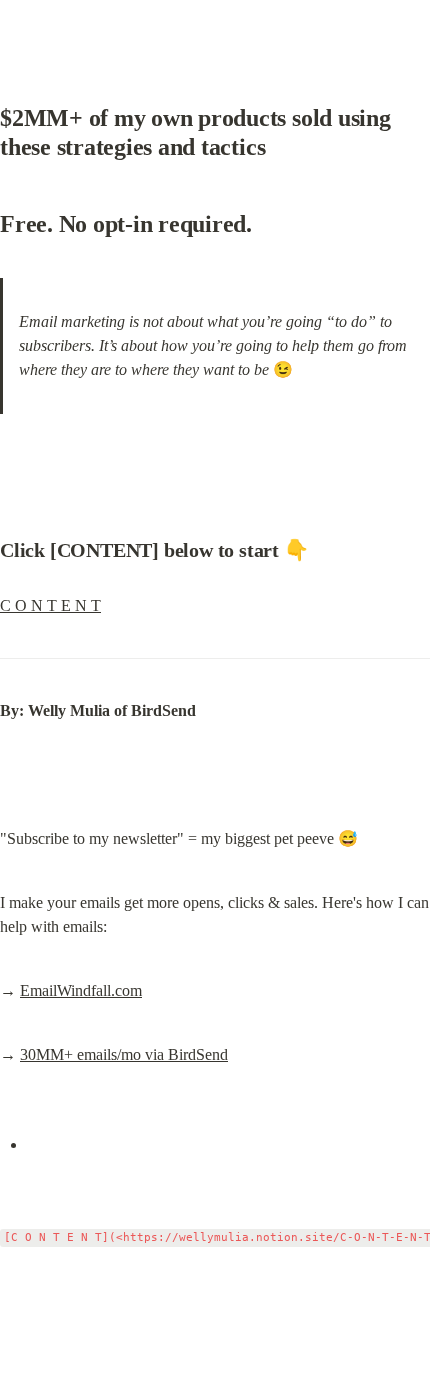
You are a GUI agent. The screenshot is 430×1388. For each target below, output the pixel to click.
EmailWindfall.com (81, 990)
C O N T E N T (50, 605)
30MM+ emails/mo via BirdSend (124, 1054)
